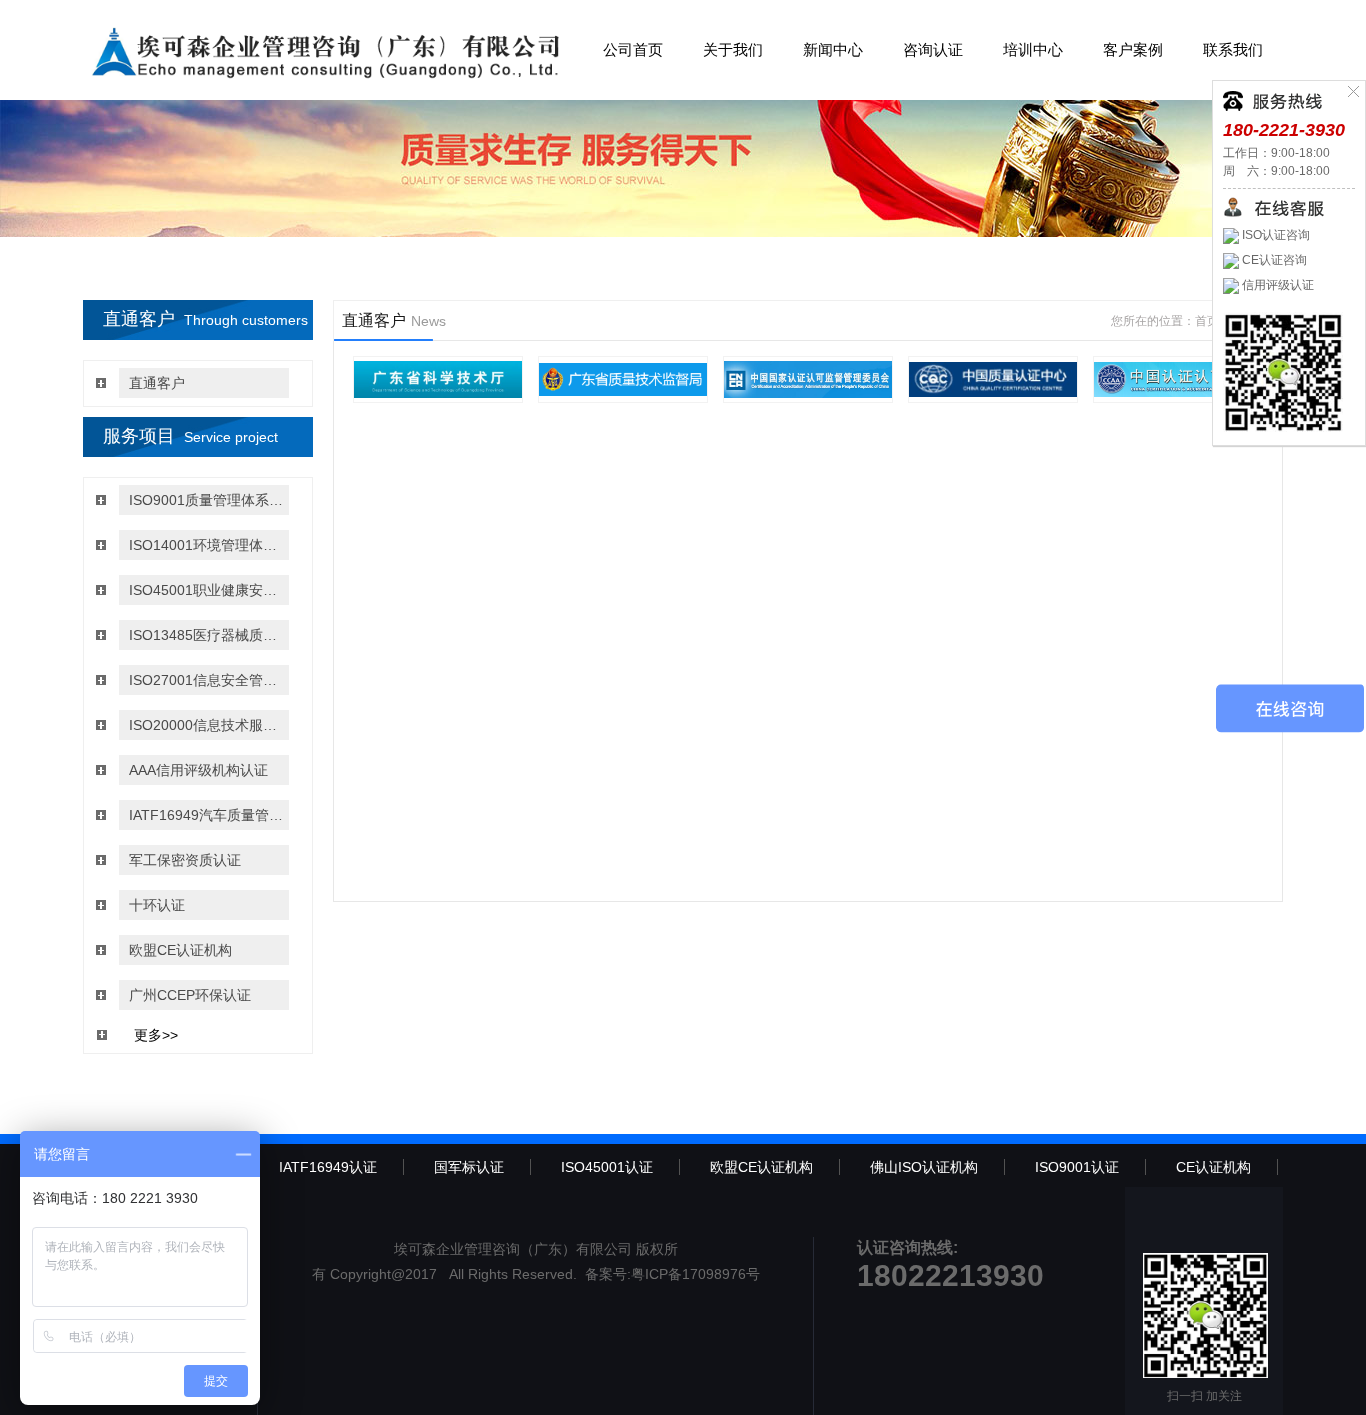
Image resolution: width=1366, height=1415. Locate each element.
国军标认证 (469, 1167)
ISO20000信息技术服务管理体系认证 (206, 725)
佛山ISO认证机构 (924, 1167)
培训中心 (1033, 49)
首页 (1207, 321)
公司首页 (633, 49)
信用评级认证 (1276, 285)
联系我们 (1233, 49)
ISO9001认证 (1077, 1167)
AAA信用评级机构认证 (198, 770)
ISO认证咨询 (1274, 235)
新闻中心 (833, 49)
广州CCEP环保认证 (190, 995)
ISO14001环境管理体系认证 (206, 545)
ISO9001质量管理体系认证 (206, 500)
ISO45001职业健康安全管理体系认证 (206, 590)
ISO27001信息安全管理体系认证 (206, 680)
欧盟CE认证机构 (180, 950)
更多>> (156, 1035)
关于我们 (733, 49)
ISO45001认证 (607, 1167)
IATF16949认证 (328, 1167)
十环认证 (157, 905)
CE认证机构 (1213, 1167)
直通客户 (157, 383)
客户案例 (1133, 49)
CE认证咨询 (1273, 260)
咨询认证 (933, 49)
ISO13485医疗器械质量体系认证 (206, 635)
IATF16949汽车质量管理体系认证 (206, 815)
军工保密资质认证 (185, 860)
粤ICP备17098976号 (695, 1274)
